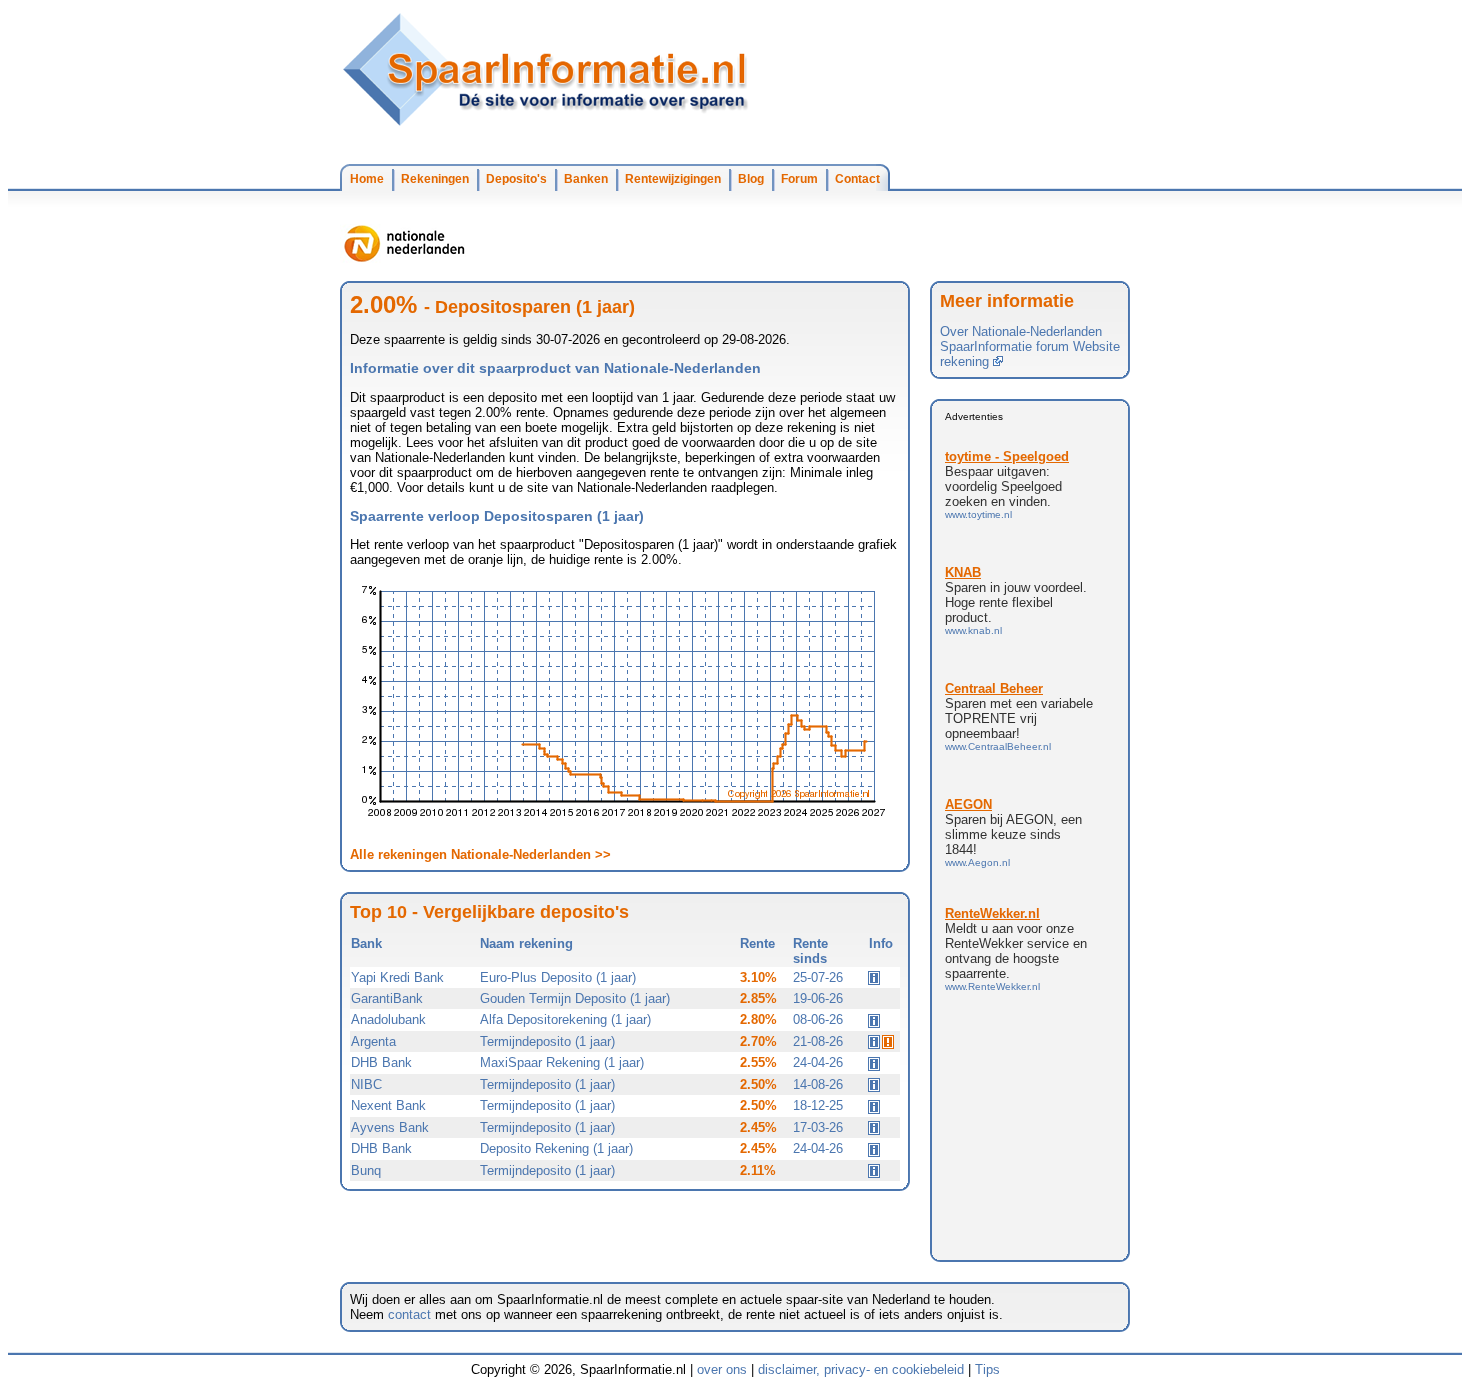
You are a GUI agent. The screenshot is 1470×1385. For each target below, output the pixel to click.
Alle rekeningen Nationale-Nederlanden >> (480, 854)
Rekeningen (435, 179)
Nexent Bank (388, 1105)
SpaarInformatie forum (1004, 346)
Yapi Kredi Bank (397, 977)
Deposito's (516, 179)
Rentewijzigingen (673, 179)
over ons (722, 1369)
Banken (586, 179)
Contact (857, 179)
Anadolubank (388, 1019)
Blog (751, 179)
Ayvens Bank (390, 1127)
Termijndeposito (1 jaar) (547, 1041)
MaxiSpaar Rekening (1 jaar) (562, 1062)
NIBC (366, 1084)
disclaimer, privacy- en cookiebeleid (861, 1369)
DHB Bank (381, 1062)
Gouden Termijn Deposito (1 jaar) (575, 998)
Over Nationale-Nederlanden (1021, 331)
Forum (799, 179)
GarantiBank (387, 998)
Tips (987, 1369)
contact (409, 1314)
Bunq (366, 1170)
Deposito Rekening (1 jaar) (556, 1148)
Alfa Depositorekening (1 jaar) (565, 1019)
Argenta (373, 1041)
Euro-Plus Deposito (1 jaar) (558, 977)
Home (367, 179)
